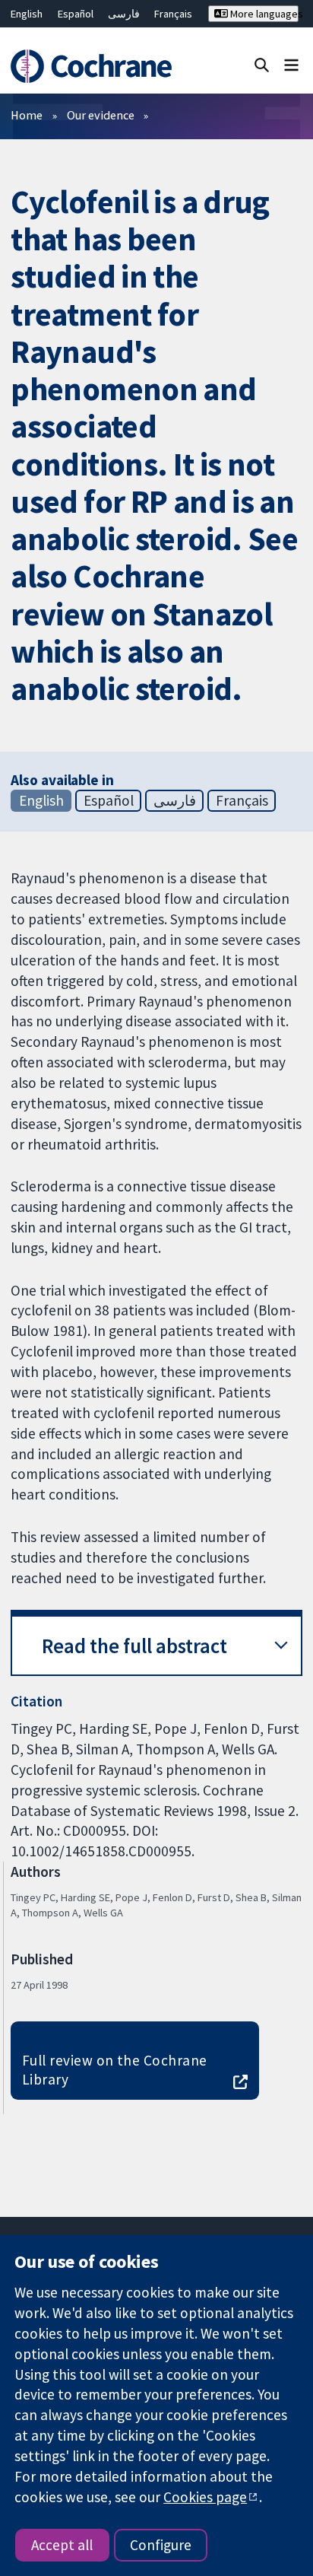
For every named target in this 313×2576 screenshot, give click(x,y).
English (27, 14)
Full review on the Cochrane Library (115, 2070)
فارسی (124, 14)
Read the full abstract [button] (134, 1646)
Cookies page (205, 2497)
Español (76, 14)
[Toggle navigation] (291, 64)
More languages (263, 14)
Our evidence (101, 115)
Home (27, 115)
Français (173, 14)
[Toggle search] (262, 64)
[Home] (93, 66)
